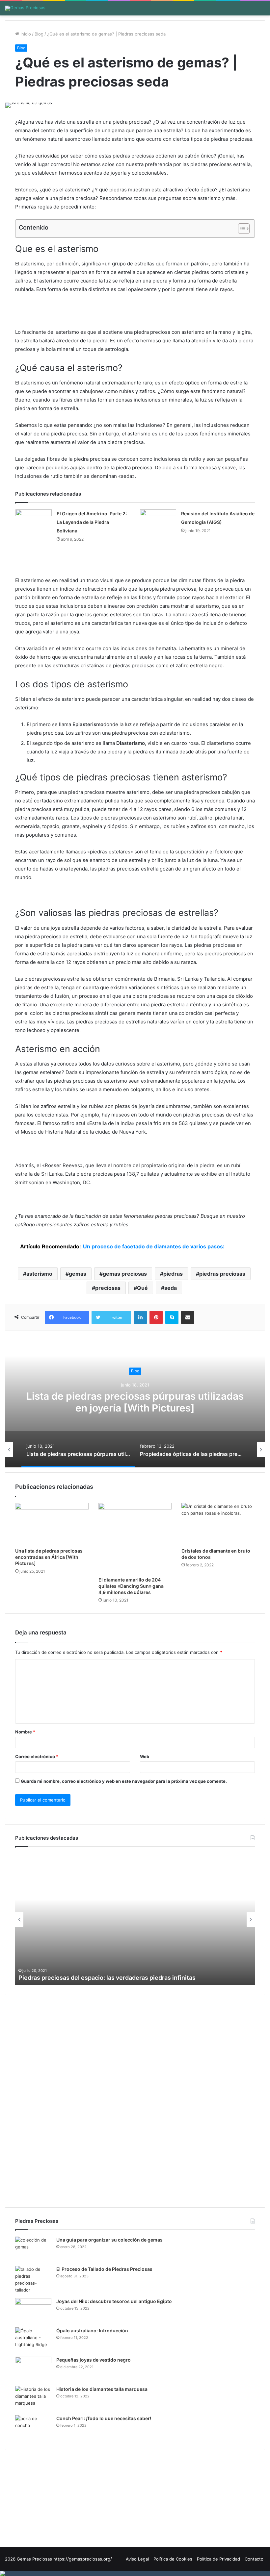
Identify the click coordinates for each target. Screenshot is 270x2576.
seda (171, 1288)
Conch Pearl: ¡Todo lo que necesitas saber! (104, 2418)
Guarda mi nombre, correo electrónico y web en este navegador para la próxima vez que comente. (124, 1781)
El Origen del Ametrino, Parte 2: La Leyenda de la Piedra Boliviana (92, 522)
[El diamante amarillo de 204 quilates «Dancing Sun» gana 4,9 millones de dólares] (135, 1538)
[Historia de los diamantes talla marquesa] (33, 2398)
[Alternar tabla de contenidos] (241, 229)
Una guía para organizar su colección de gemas (109, 2240)
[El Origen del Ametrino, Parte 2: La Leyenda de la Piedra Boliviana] (34, 522)
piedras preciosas (222, 1274)
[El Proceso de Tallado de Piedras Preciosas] (33, 2280)
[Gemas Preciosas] (25, 8)
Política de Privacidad (218, 2559)
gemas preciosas (125, 1274)
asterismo (39, 1274)
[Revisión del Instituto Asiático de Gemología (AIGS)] (158, 520)
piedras (173, 1274)
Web (145, 1756)
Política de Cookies (173, 2559)
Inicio (25, 34)
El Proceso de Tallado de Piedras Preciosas (104, 2269)
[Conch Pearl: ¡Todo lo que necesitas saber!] (33, 2428)
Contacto (254, 2559)
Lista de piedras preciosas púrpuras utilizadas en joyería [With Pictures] (135, 1402)
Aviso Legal (137, 2559)
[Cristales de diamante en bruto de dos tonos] (218, 1524)
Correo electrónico (37, 1756)
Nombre (25, 1732)
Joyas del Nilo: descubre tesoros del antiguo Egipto (114, 2301)
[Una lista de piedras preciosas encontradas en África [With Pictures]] (52, 1524)
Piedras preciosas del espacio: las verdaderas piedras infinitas (107, 1978)
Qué (142, 1288)
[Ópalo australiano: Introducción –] (33, 2340)
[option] (135, 1402)
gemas (78, 1274)
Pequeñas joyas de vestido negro (94, 2360)
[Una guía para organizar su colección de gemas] (33, 2249)
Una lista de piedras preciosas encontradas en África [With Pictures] (49, 1557)
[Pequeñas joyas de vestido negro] (33, 2369)
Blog (39, 34)
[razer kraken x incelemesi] (135, 2573)
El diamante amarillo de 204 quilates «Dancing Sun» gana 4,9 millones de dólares (131, 1586)
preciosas (108, 1288)
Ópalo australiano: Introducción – (94, 2331)
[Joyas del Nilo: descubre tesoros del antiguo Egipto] (33, 2310)
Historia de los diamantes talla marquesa (102, 2389)
